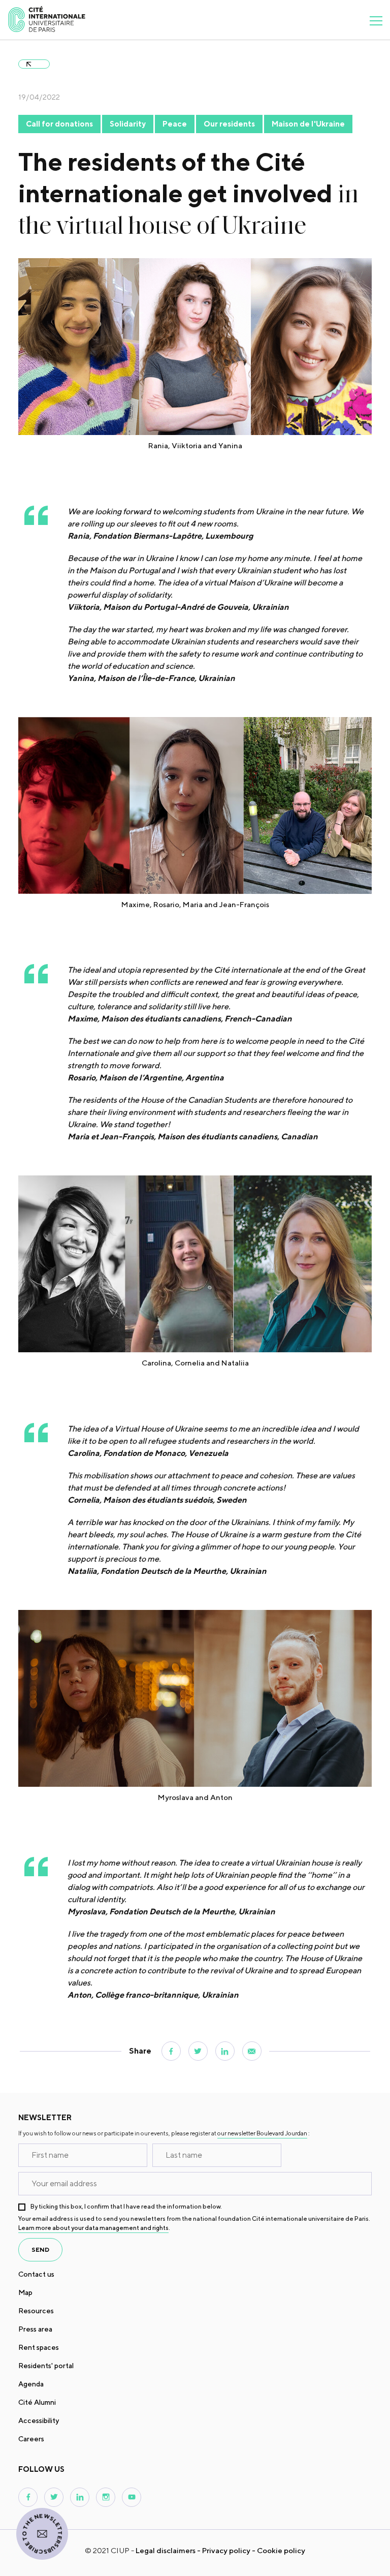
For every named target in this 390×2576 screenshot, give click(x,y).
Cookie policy (281, 2550)
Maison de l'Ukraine (308, 124)
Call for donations (59, 124)
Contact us (36, 2274)
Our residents (229, 124)
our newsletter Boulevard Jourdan (262, 2133)
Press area (35, 2329)
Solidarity (128, 124)
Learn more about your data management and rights (93, 2228)
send (40, 2249)
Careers (31, 2439)
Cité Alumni (37, 2402)
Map (25, 2292)
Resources (36, 2311)
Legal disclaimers (166, 2550)
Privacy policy (226, 2550)
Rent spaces (39, 2347)
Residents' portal (46, 2366)
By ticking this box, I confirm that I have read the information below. (126, 2206)
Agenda (31, 2384)
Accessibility (39, 2420)
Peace (175, 124)
